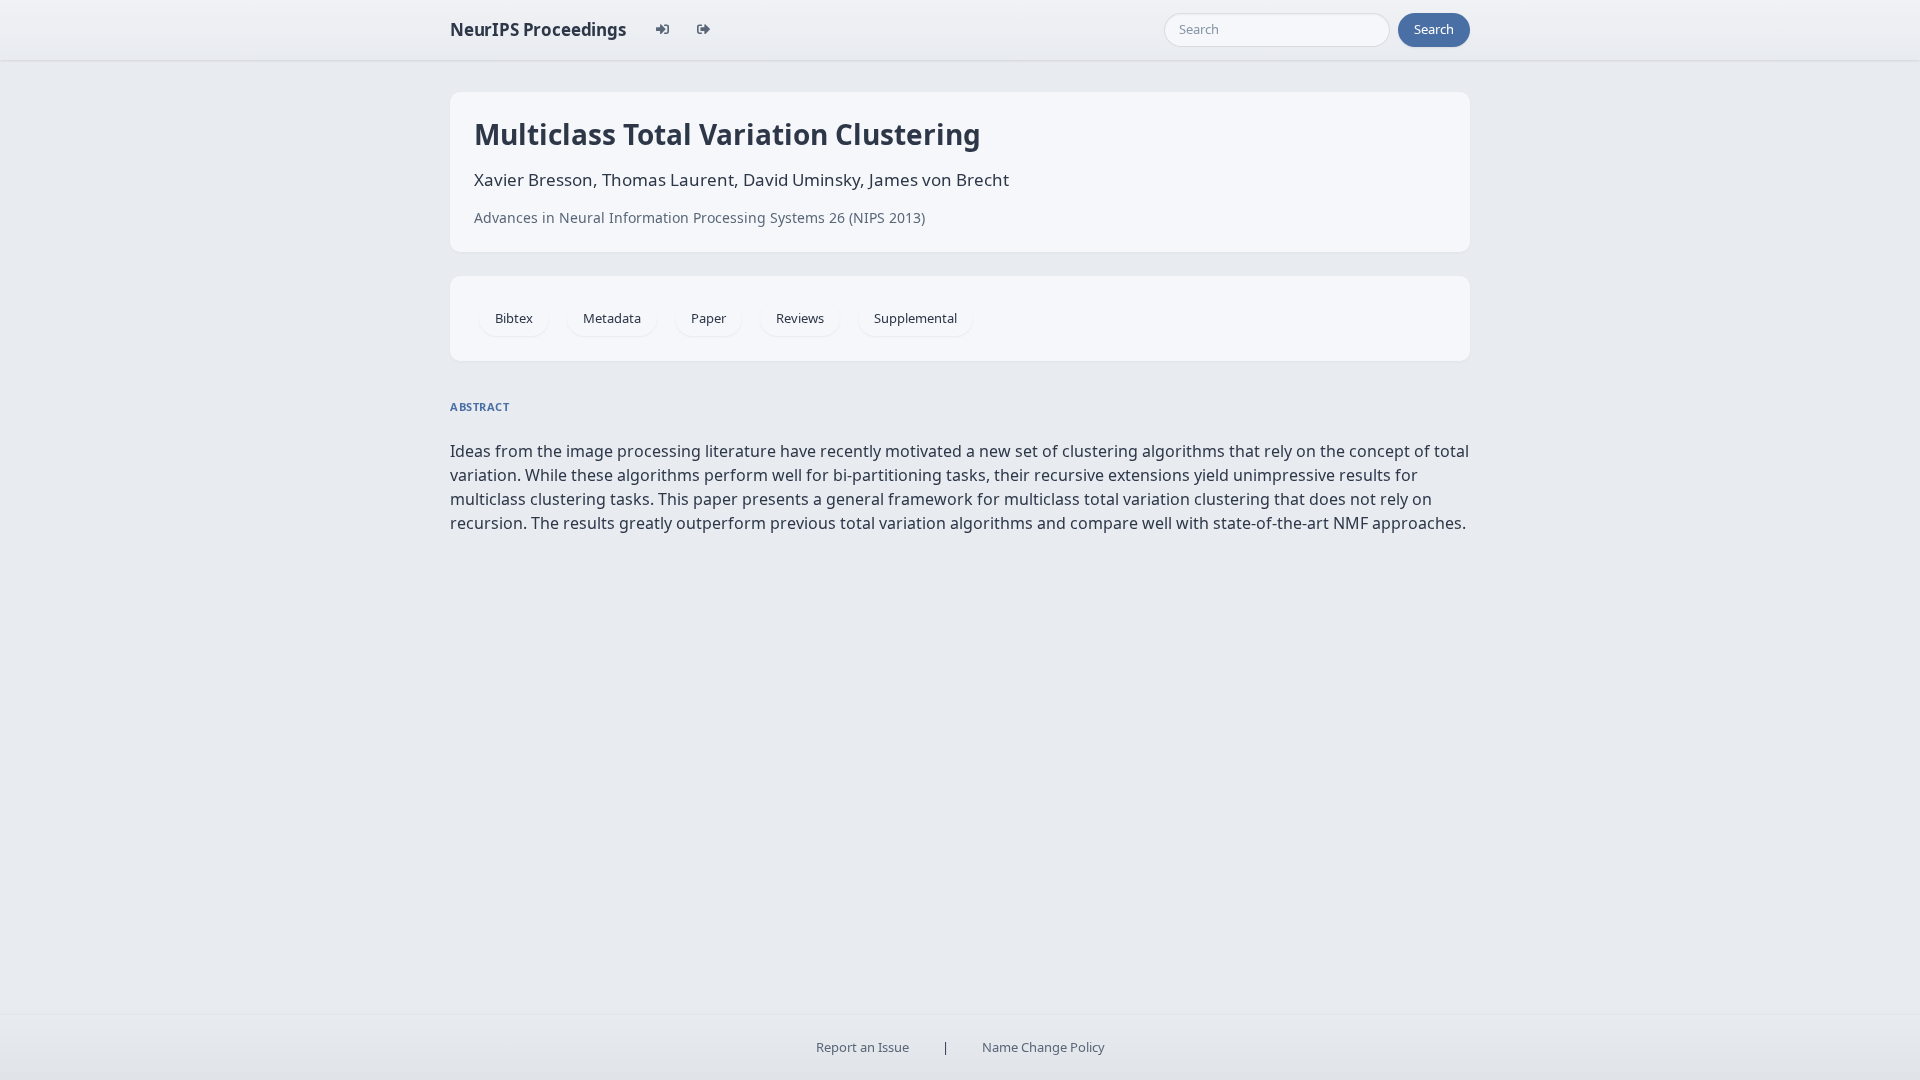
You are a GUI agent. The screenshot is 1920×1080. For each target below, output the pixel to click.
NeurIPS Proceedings (538, 29)
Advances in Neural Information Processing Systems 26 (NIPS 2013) (699, 217)
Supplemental (915, 318)
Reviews (800, 318)
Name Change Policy (1043, 1047)
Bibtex (514, 318)
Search (1434, 29)
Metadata (612, 318)
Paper (708, 318)
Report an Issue (862, 1047)
